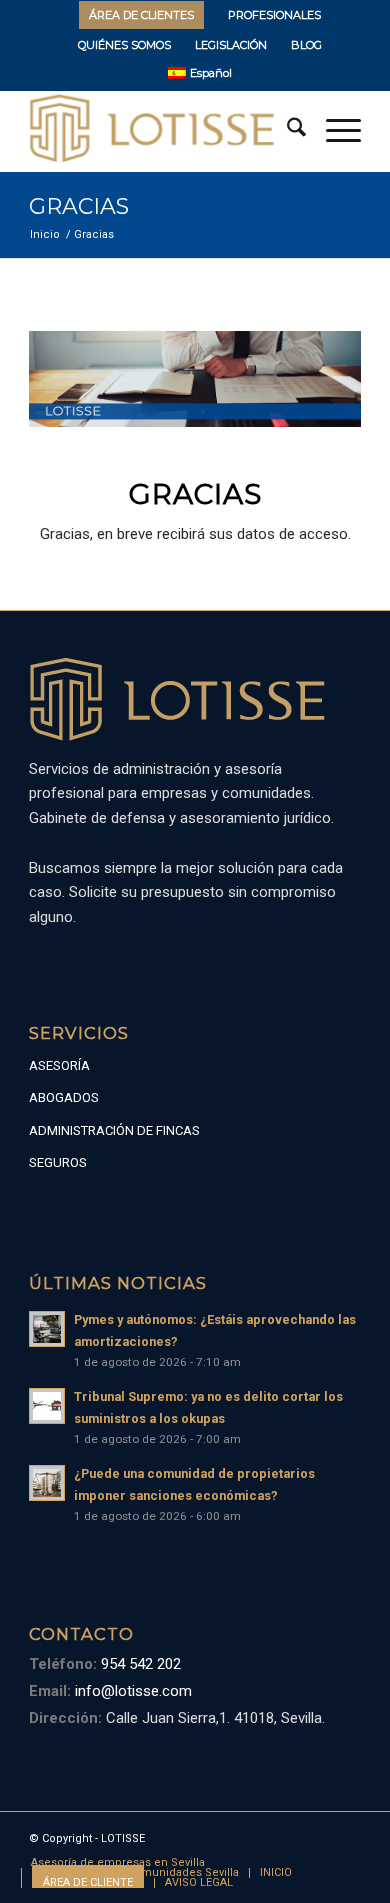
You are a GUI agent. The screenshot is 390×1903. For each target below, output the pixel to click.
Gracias (79, 206)
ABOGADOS (64, 1097)
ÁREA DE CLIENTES (141, 15)
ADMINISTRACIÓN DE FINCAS (114, 1130)
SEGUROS (58, 1162)
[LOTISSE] (161, 131)
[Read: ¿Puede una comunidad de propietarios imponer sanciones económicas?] (47, 1483)
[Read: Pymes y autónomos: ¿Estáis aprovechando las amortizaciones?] (47, 1329)
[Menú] (333, 131)
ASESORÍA (59, 1065)
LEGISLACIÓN (231, 45)
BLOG (306, 45)
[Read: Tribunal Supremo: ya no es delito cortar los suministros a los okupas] (47, 1406)
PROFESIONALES (274, 15)
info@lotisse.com (131, 1691)
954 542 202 (139, 1664)
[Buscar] (286, 131)
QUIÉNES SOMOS (124, 45)
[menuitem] (142, 15)
